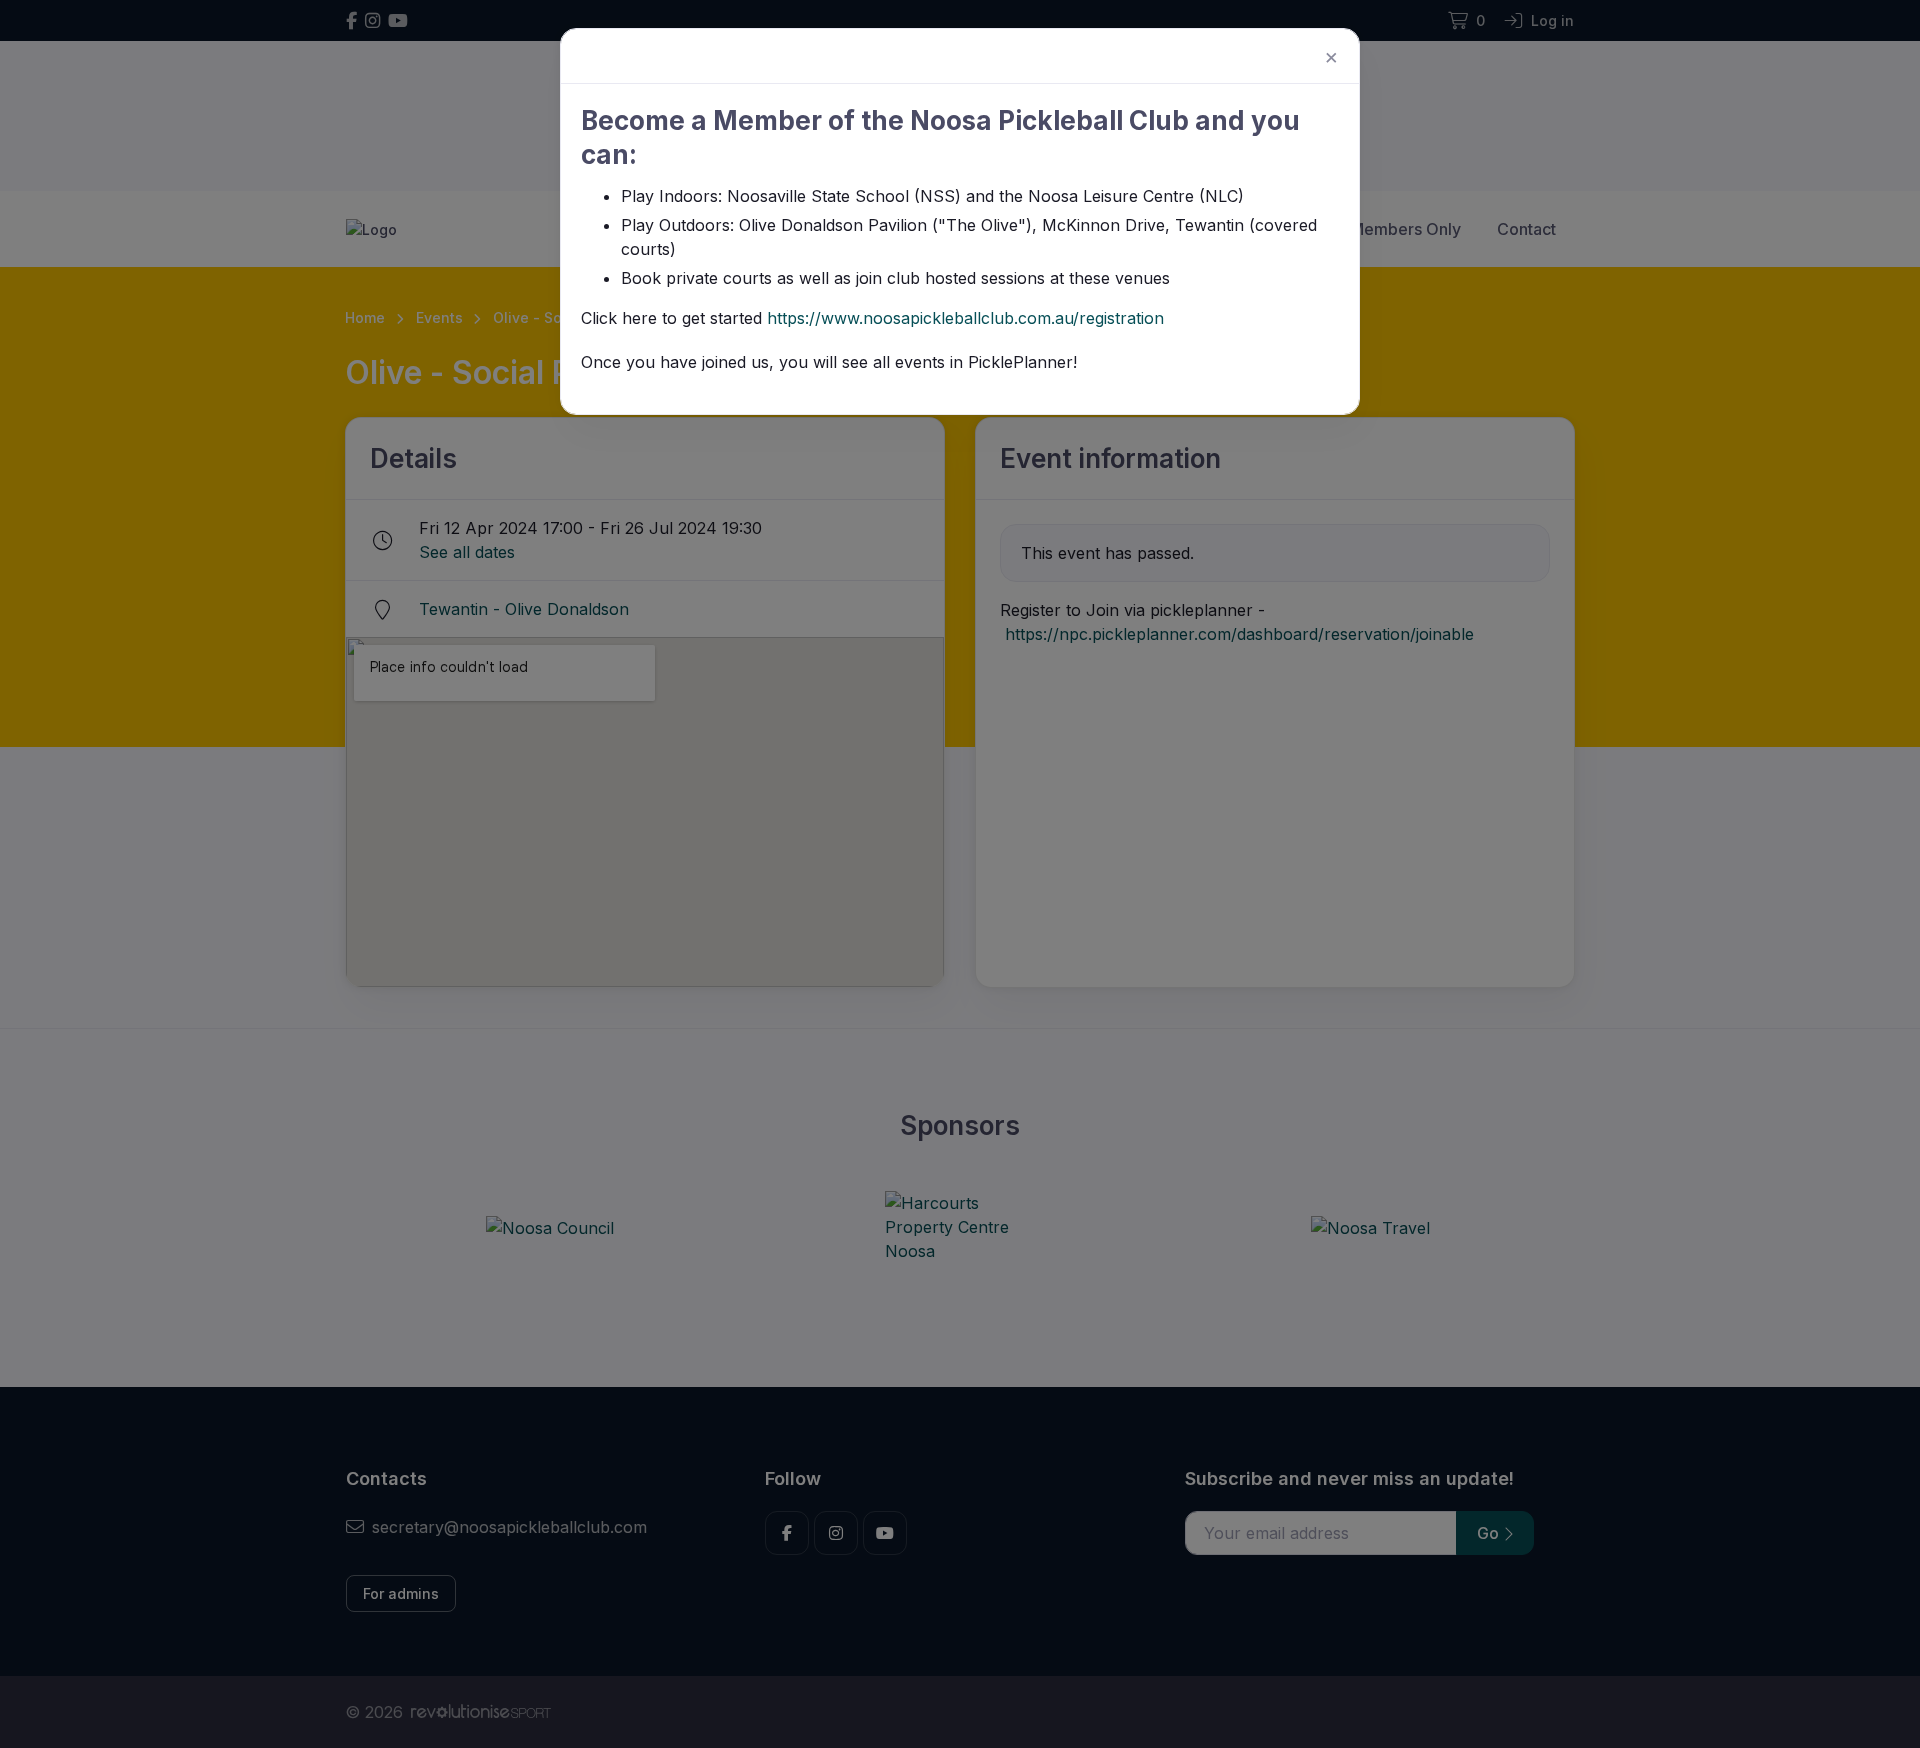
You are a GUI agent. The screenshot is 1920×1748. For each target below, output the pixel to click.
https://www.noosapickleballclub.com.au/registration (965, 318)
